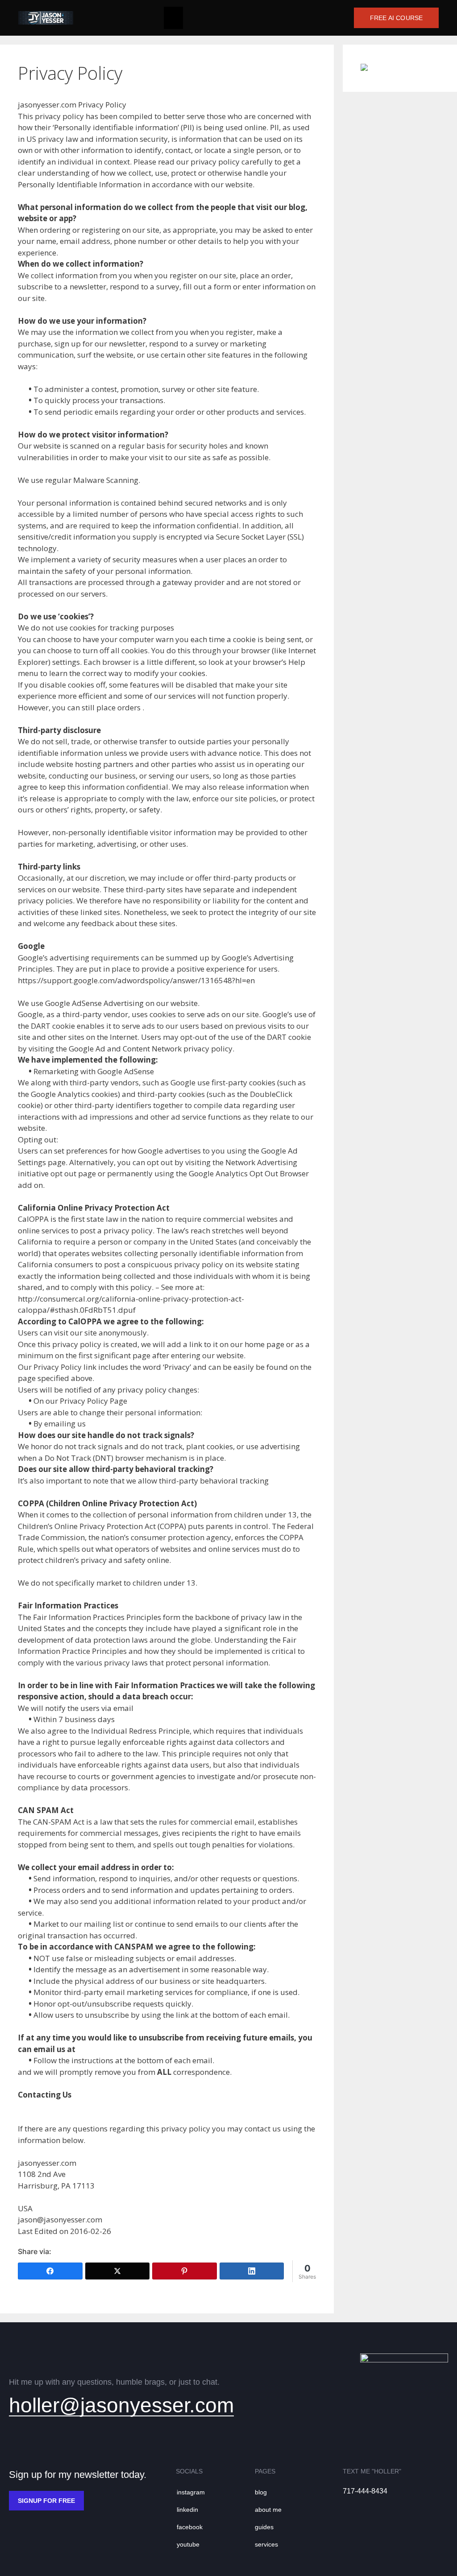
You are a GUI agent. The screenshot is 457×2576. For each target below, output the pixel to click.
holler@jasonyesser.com (121, 2405)
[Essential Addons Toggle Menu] (173, 18)
